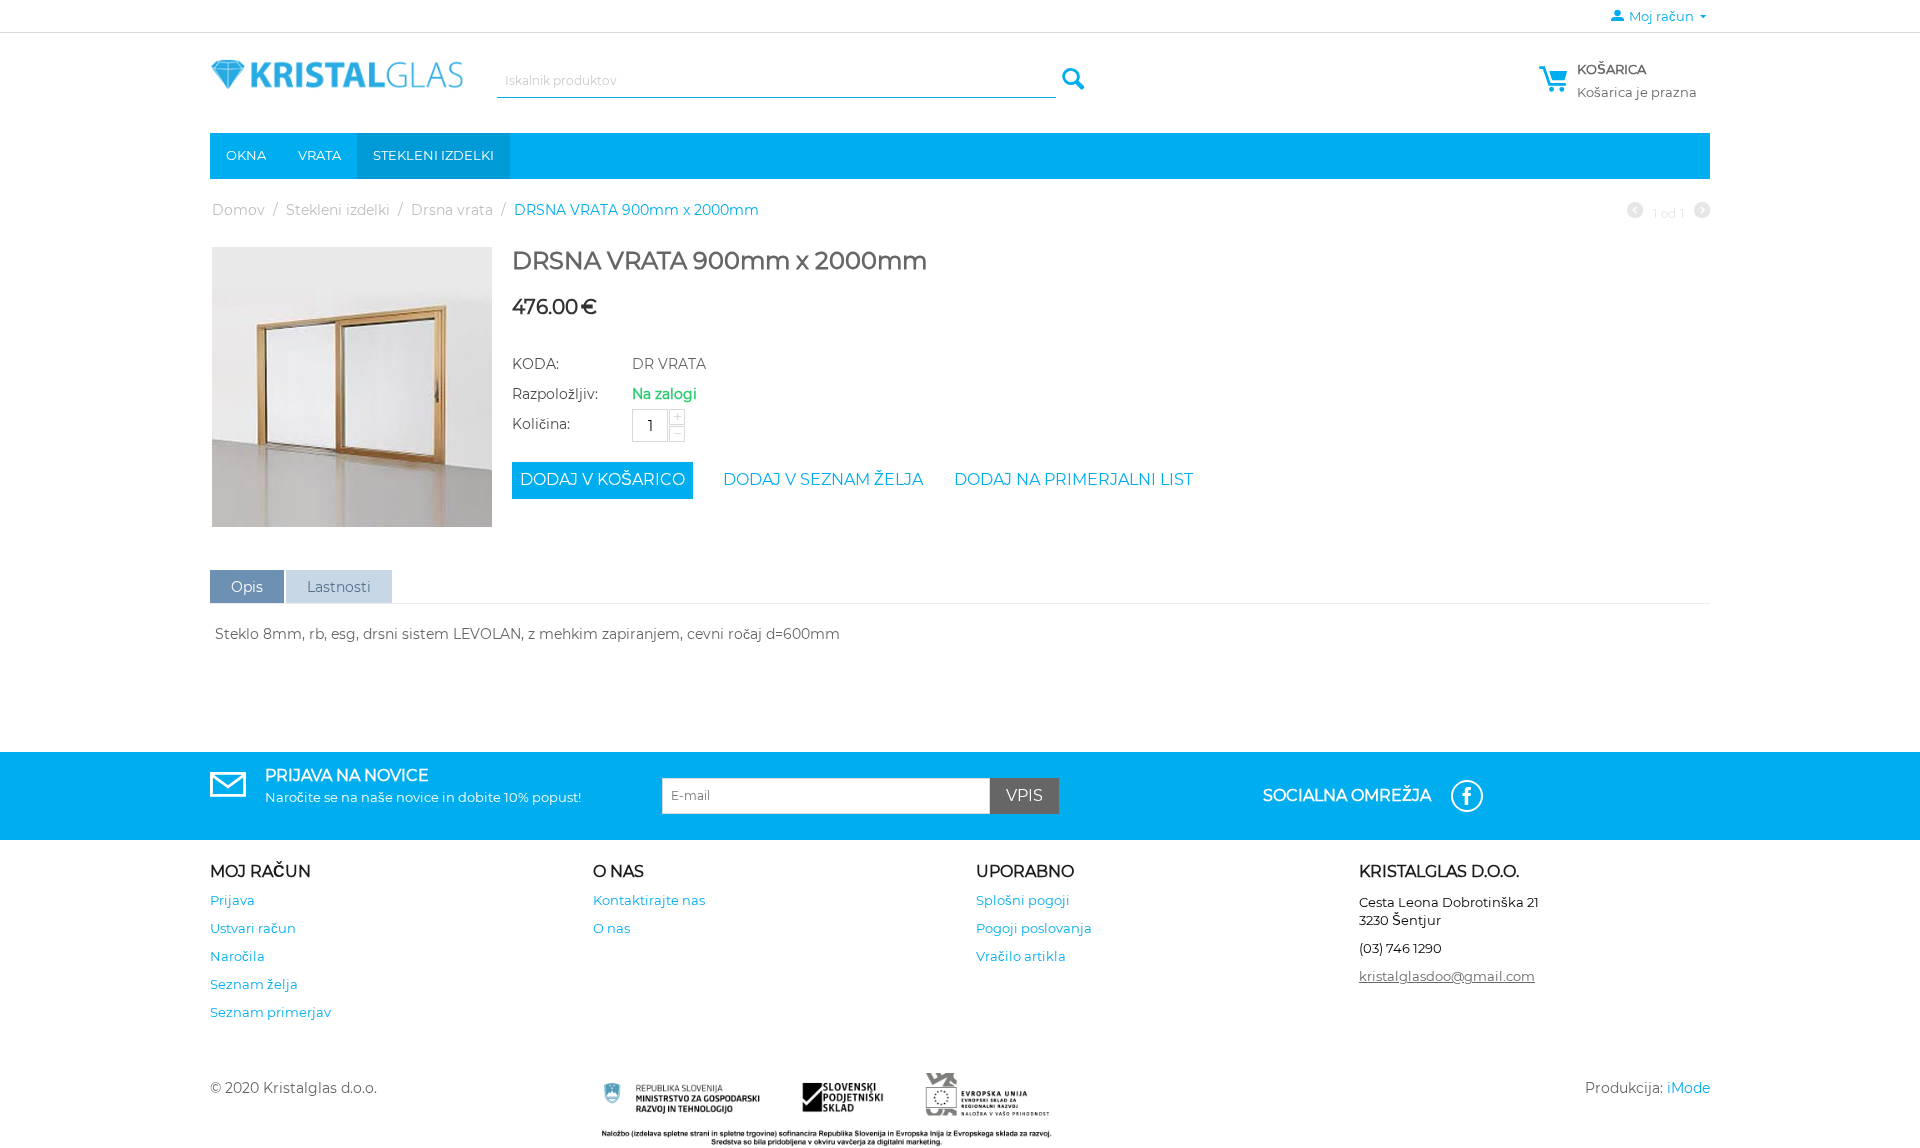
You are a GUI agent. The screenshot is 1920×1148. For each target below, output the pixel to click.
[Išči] (1073, 80)
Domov (238, 210)
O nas (611, 928)
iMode (1688, 1088)
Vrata (319, 155)
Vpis (1024, 795)
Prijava (232, 900)
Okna (246, 155)
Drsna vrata (452, 210)
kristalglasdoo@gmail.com (1447, 976)
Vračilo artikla (1021, 956)
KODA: (535, 364)
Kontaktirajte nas (649, 900)
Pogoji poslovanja (1034, 928)
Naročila (237, 956)
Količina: (541, 424)
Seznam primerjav (270, 1012)
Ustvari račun (253, 928)
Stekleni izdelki (433, 155)
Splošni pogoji (1023, 900)
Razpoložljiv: (555, 394)
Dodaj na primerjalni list (1073, 479)
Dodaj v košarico (602, 479)
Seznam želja (254, 984)
